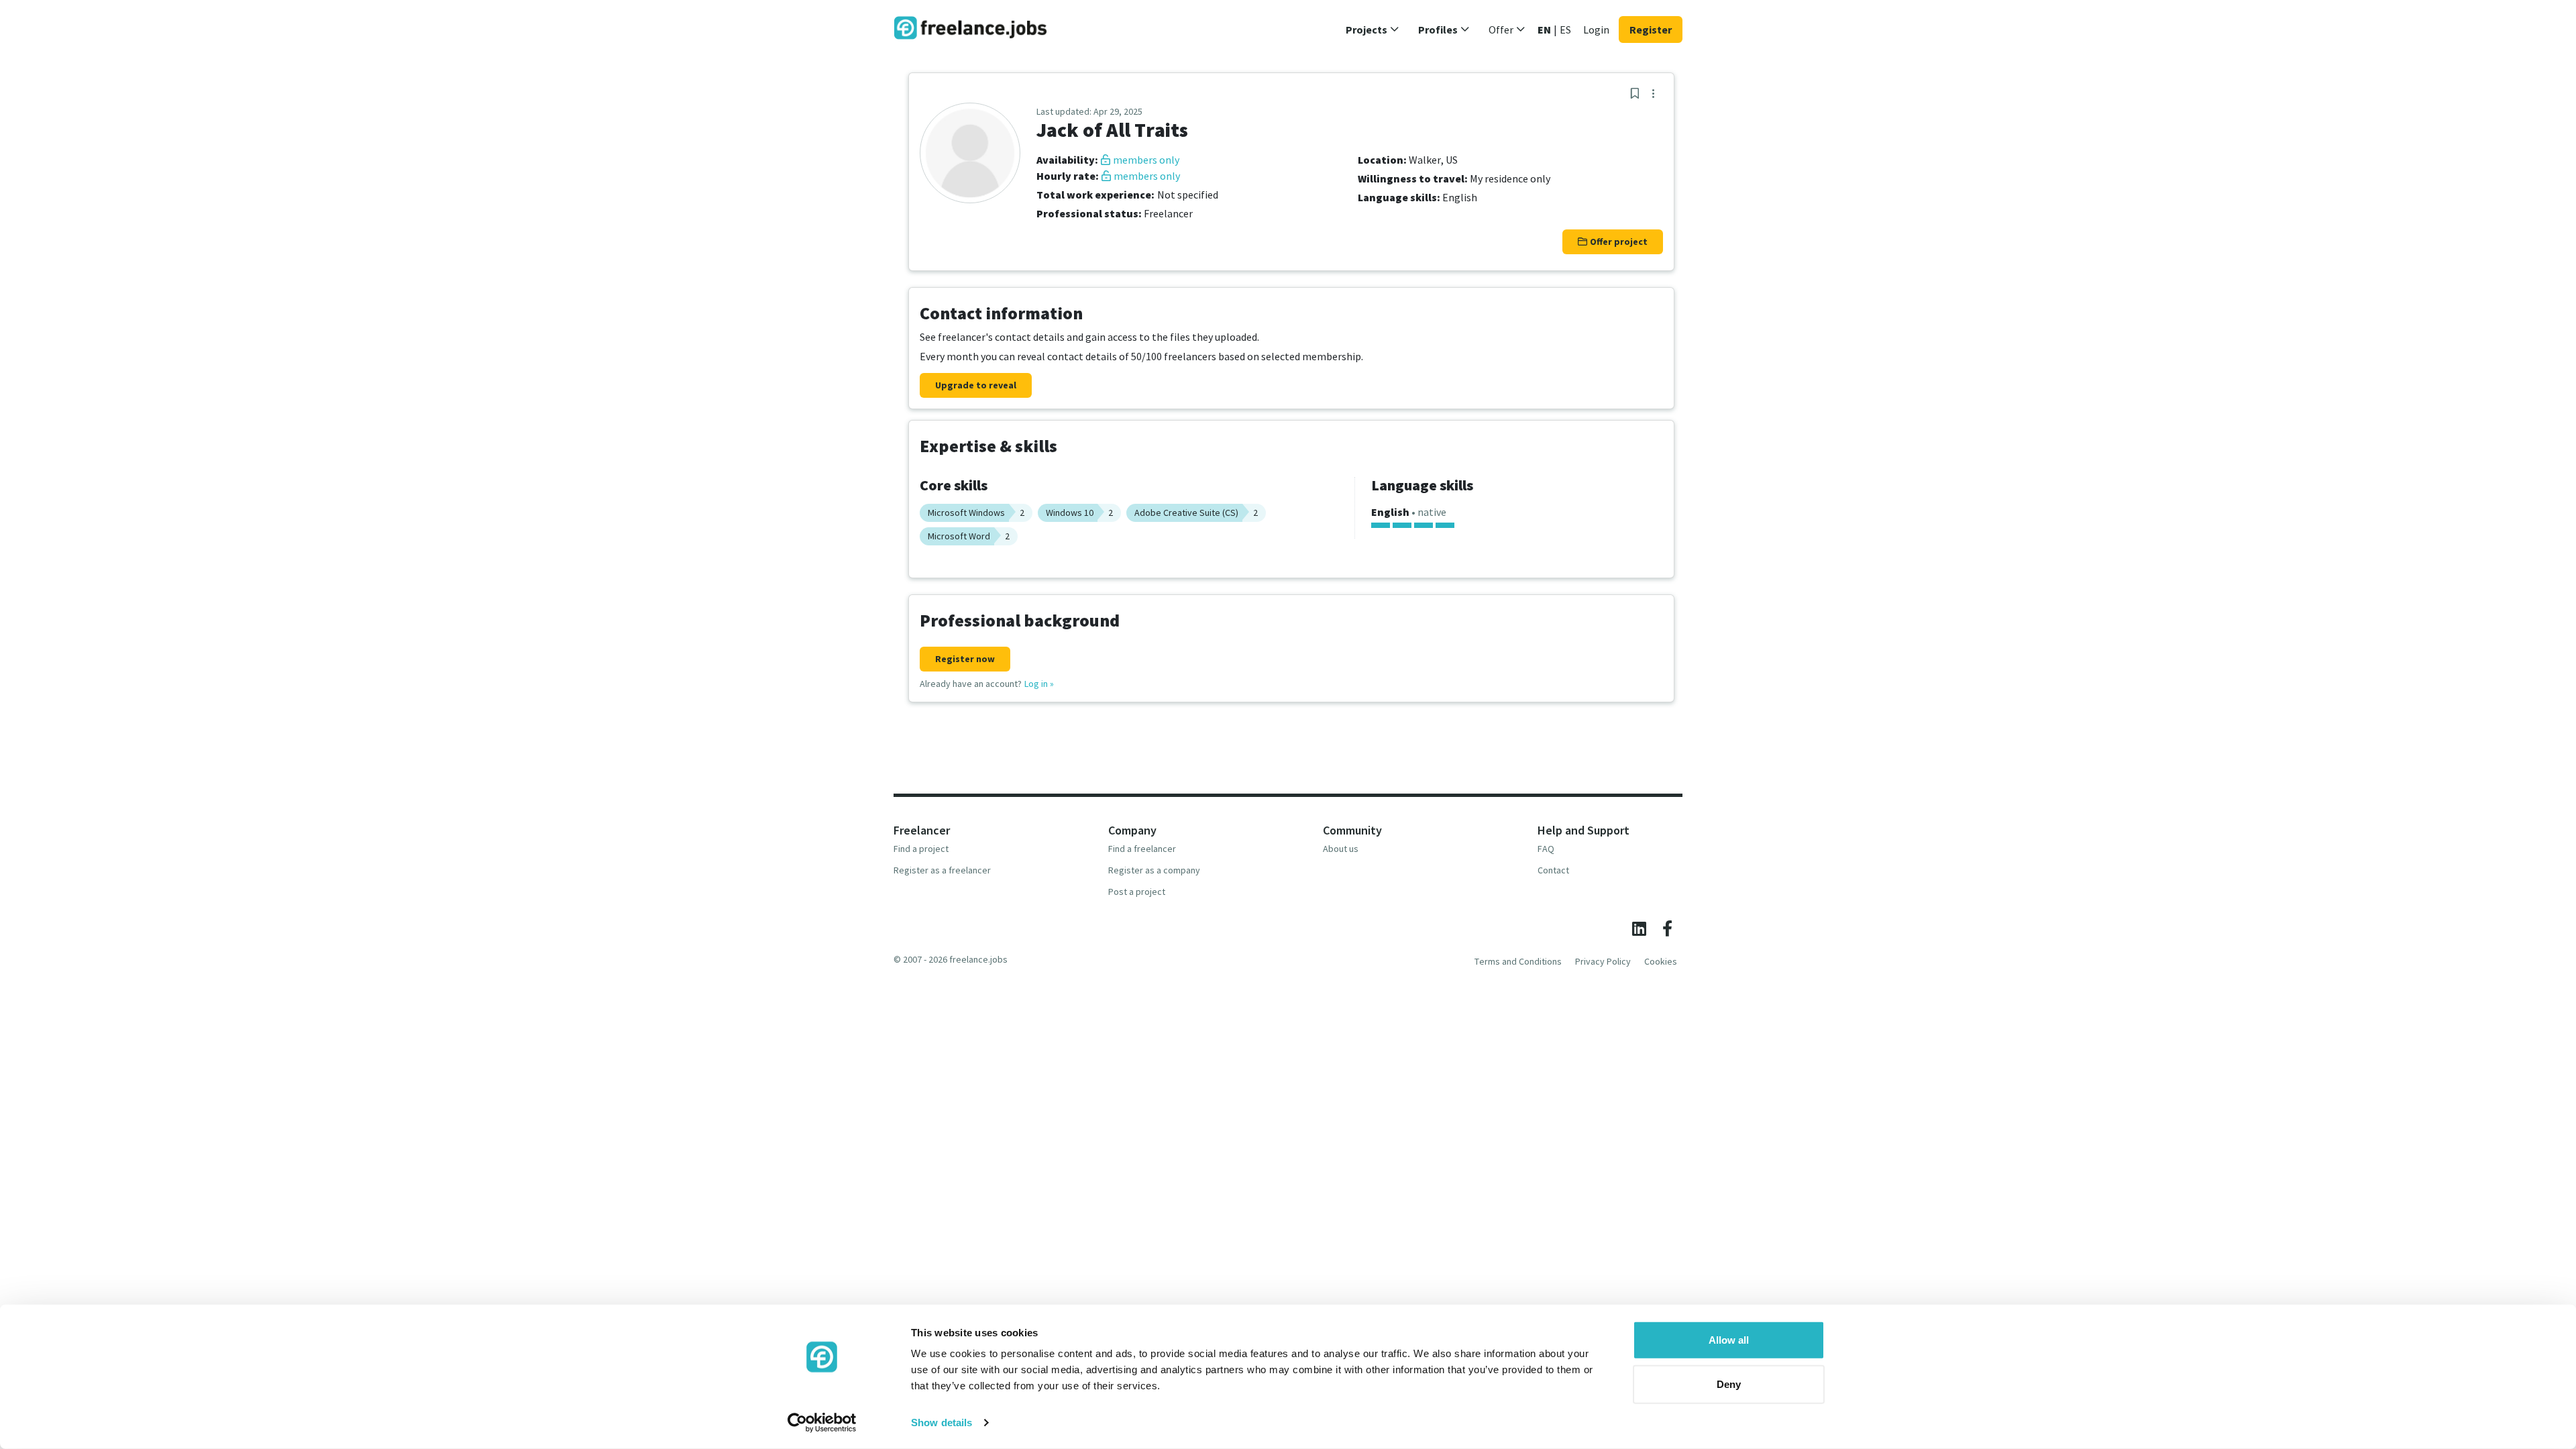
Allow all (1729, 1340)
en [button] (1544, 30)
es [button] (1565, 30)
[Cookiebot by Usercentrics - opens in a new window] (822, 1423)
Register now (965, 659)
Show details (942, 1423)
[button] (1373, 30)
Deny (1729, 1384)
